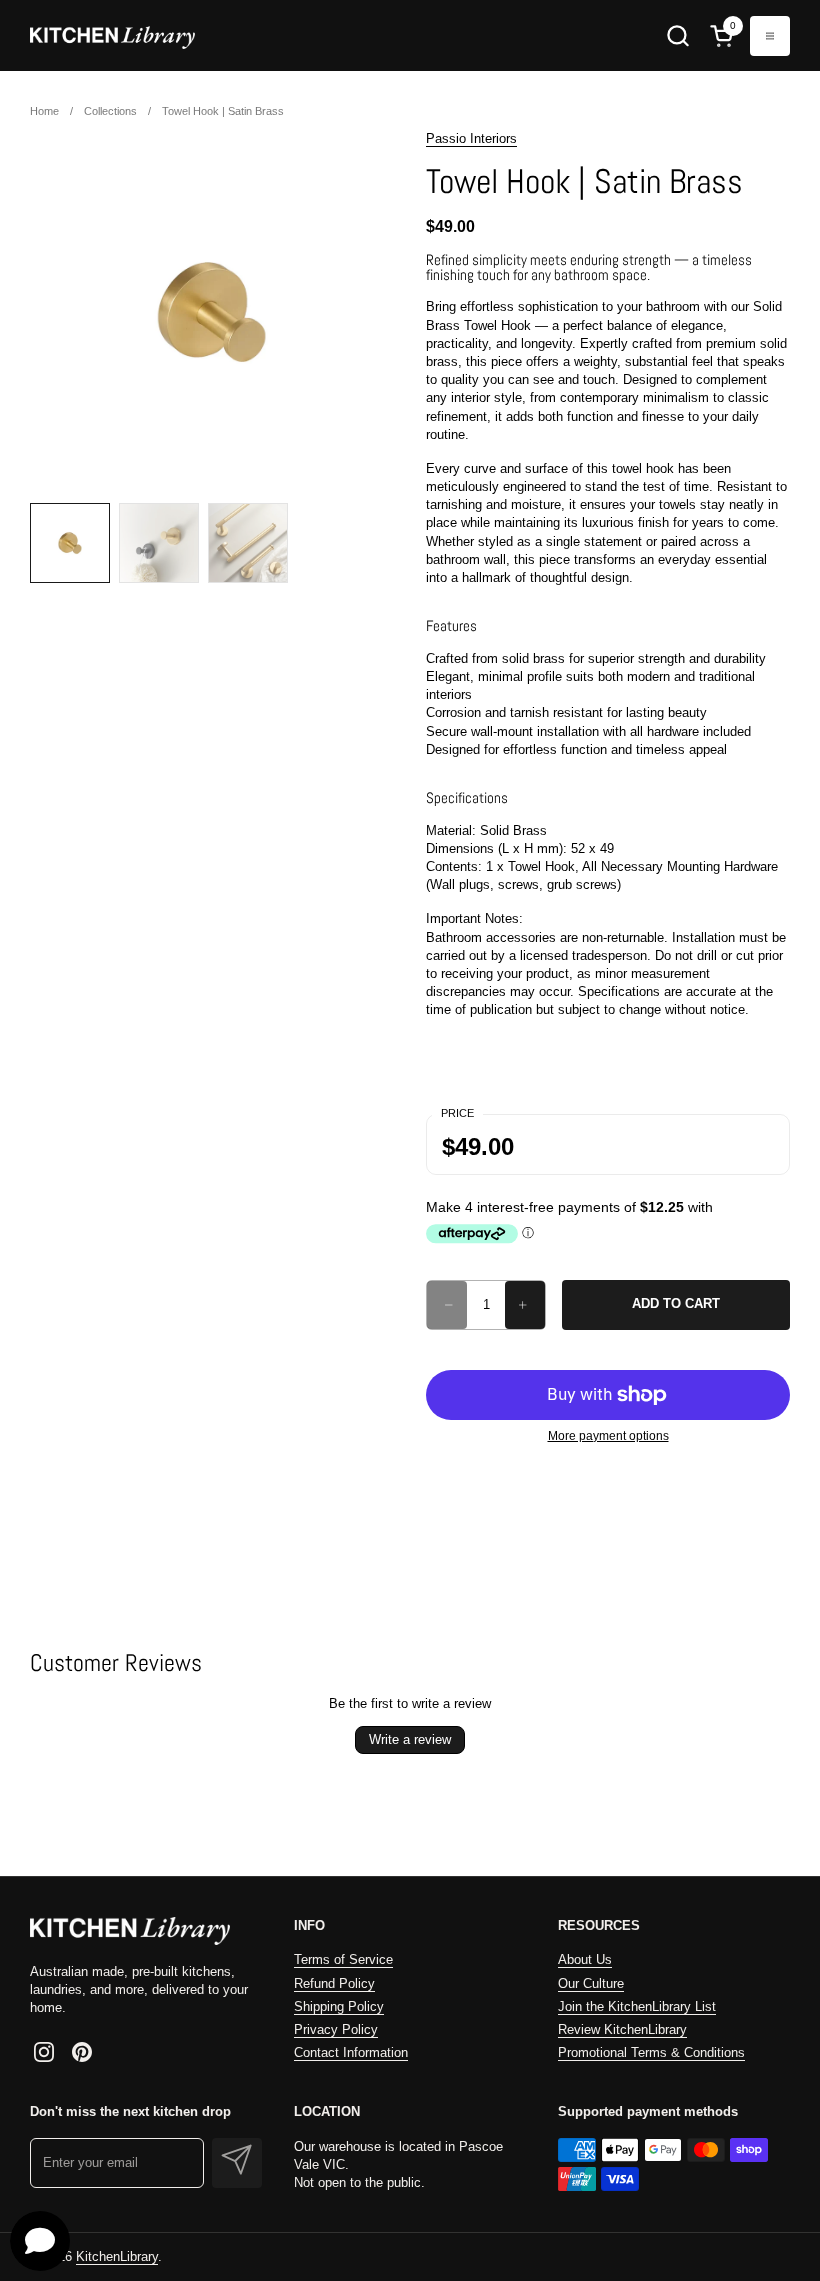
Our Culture (591, 1983)
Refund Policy (334, 1983)
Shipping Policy (339, 2006)
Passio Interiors (471, 138)
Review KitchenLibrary (622, 2029)
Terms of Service (343, 1959)
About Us (585, 1959)
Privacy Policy (336, 2029)
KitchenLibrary (117, 2256)
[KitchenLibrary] (112, 35)
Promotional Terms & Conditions (651, 2052)
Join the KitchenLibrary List (637, 2006)
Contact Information (351, 2052)
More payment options (608, 1436)
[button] (677, 35)
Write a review (410, 1739)
